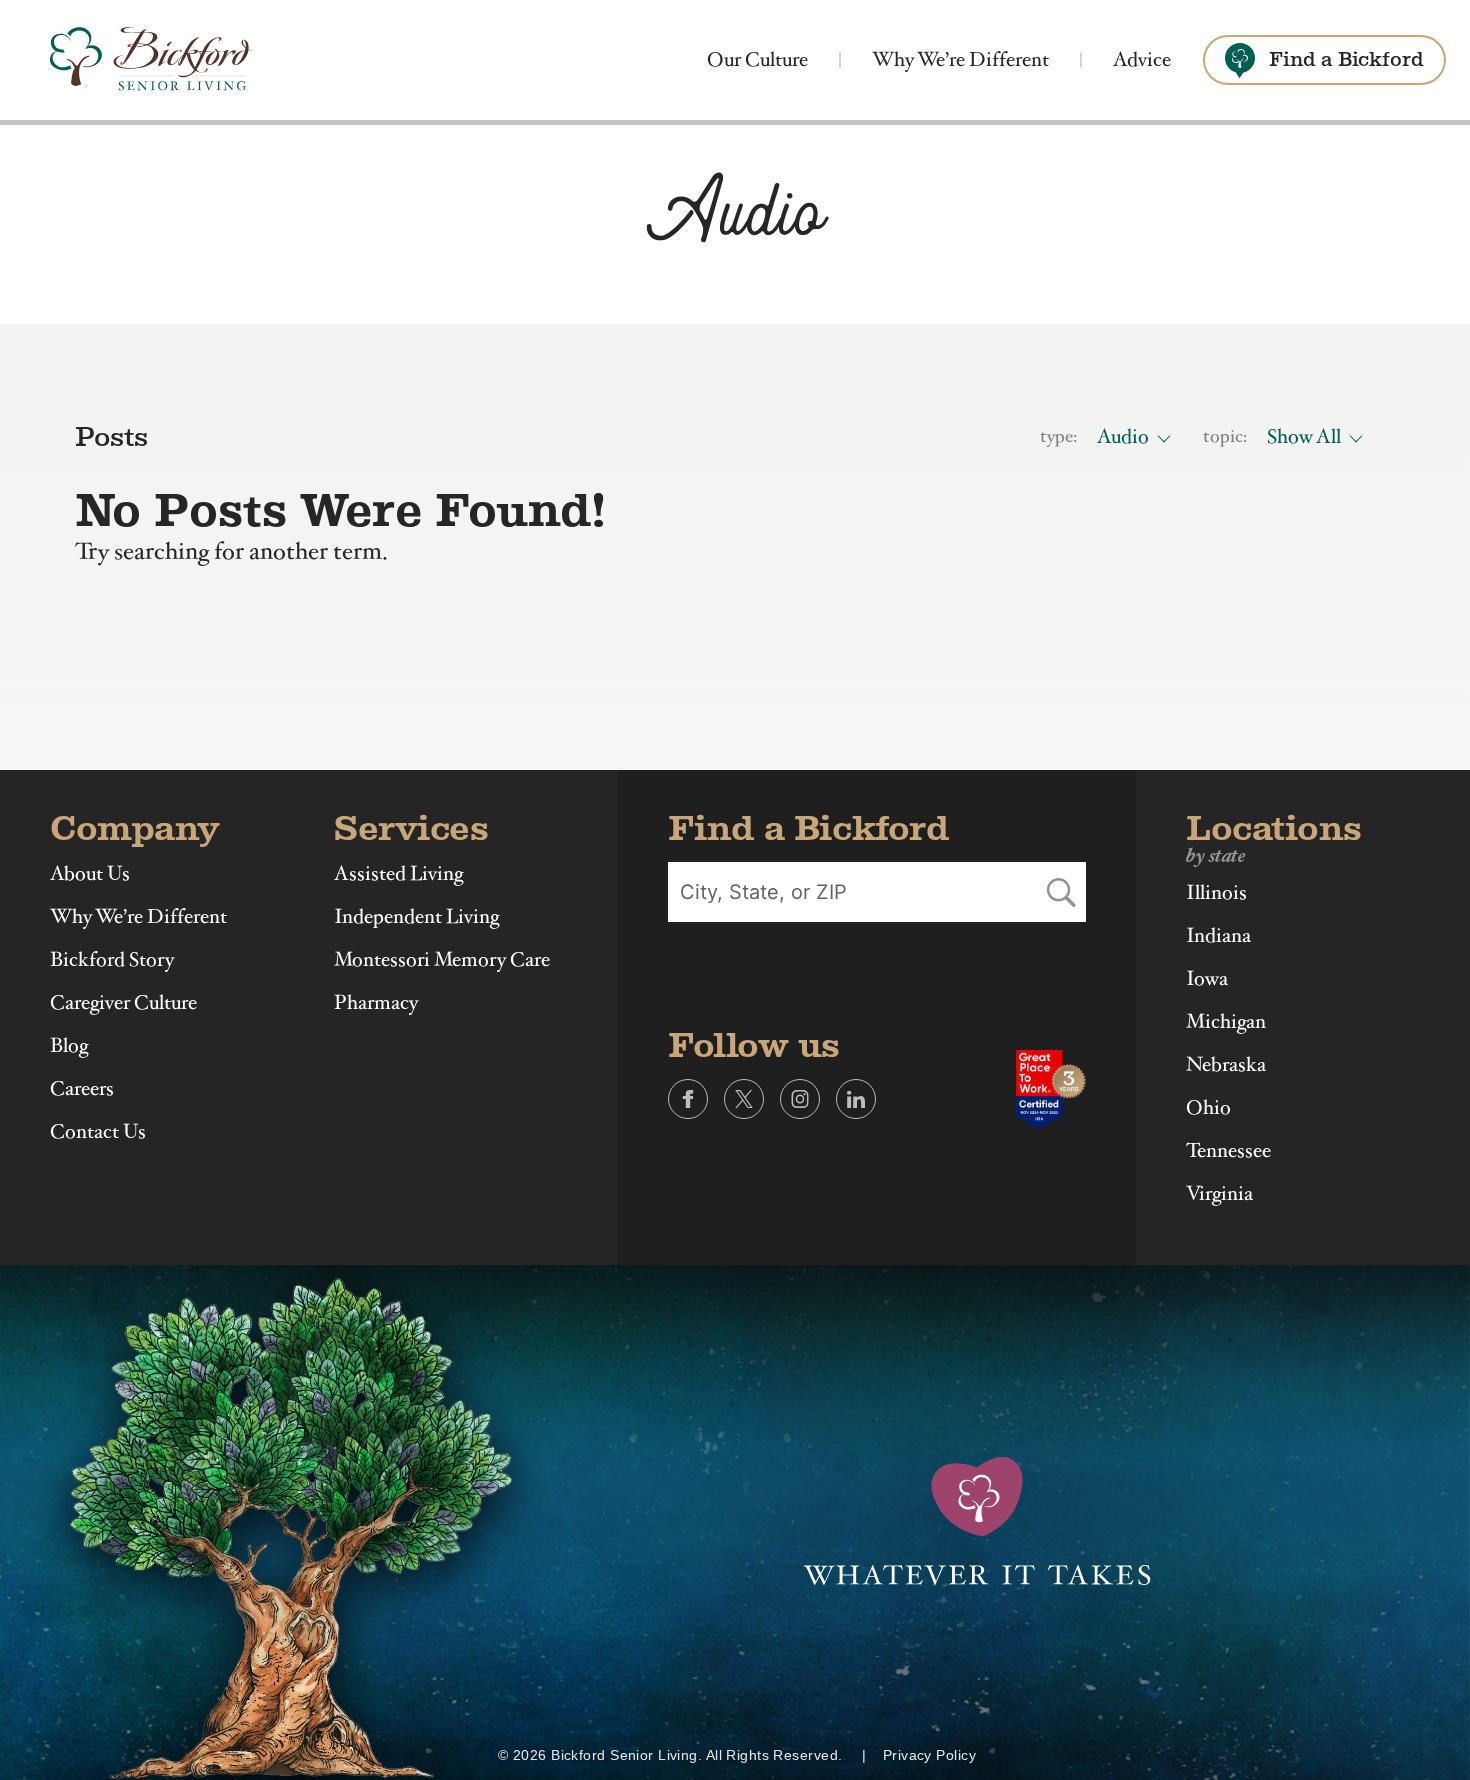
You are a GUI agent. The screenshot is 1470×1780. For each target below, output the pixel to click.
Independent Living (416, 917)
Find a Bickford (1346, 59)
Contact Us (98, 1132)
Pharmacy (376, 1003)
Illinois (1216, 893)
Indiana (1218, 936)
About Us (90, 874)
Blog (69, 1046)
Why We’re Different (960, 59)
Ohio (1208, 1108)
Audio (1123, 436)
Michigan (1226, 1022)
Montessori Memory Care (442, 960)
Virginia (1219, 1194)
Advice (1142, 59)
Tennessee (1228, 1151)
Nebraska (1226, 1065)
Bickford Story (112, 960)
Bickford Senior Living (151, 60)
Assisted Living (398, 874)
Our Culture (757, 59)
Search (1061, 892)
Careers (82, 1089)
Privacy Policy (929, 1755)
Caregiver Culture (123, 1003)
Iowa (1207, 979)
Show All (1304, 436)
